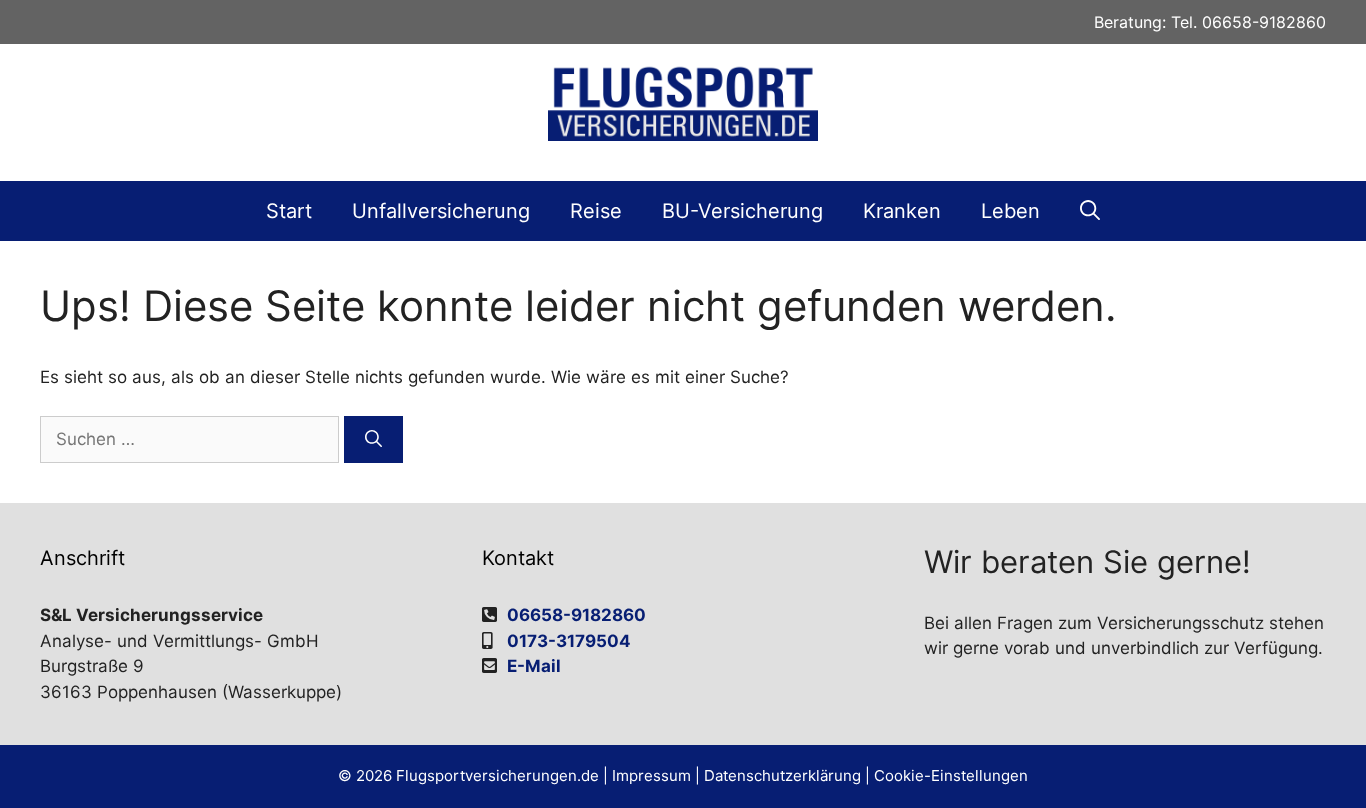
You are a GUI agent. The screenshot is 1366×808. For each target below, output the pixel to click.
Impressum (651, 775)
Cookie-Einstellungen (951, 775)
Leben (1010, 211)
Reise (596, 211)
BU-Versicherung (742, 211)
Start (289, 211)
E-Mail (534, 666)
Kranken (902, 211)
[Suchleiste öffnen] (1090, 211)
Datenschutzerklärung (782, 775)
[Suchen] (373, 440)
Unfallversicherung (441, 211)
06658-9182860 (1264, 22)
